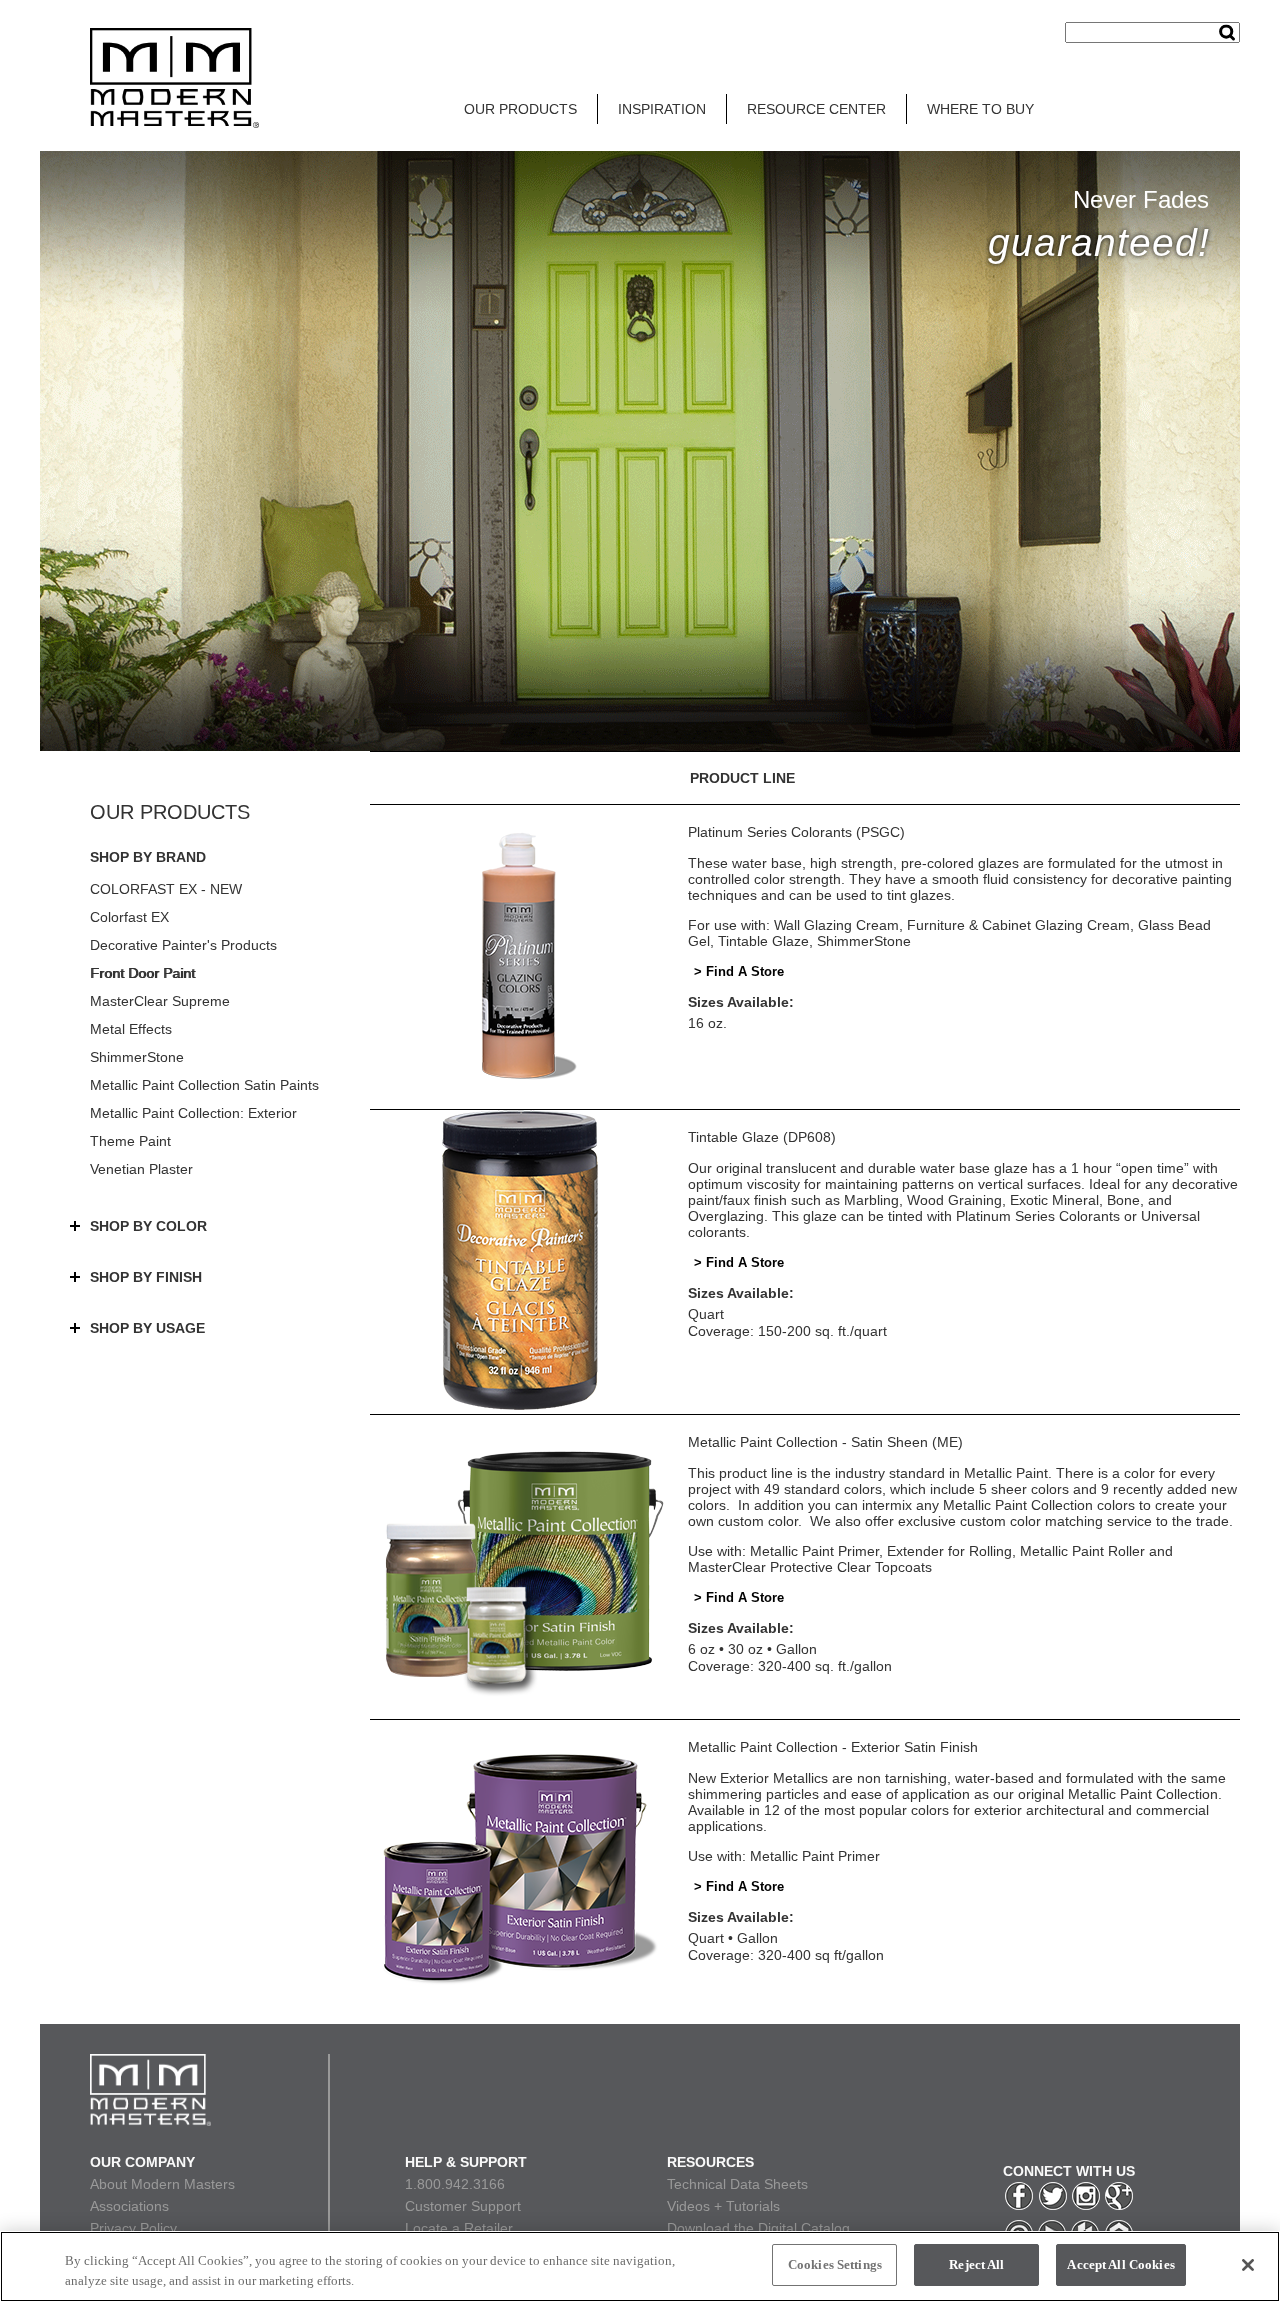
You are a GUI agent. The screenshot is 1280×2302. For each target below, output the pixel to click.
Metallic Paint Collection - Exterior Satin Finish (833, 1747)
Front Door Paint (142, 973)
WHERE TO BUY (980, 109)
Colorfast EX (129, 917)
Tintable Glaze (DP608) (762, 1137)
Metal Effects (131, 1029)
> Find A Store (739, 971)
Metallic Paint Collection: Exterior (193, 1113)
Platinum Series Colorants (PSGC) (796, 832)
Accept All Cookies (1120, 2264)
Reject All (976, 2264)
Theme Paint (130, 1141)
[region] (640, 2266)
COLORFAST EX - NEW (166, 889)
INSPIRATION (662, 109)
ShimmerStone (137, 1057)
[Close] (1248, 2265)
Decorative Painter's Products (183, 945)
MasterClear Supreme (160, 1001)
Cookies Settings (835, 2264)
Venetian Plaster (141, 1169)
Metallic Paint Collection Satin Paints (204, 1085)
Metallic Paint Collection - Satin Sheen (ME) (825, 1442)
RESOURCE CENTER (816, 109)
